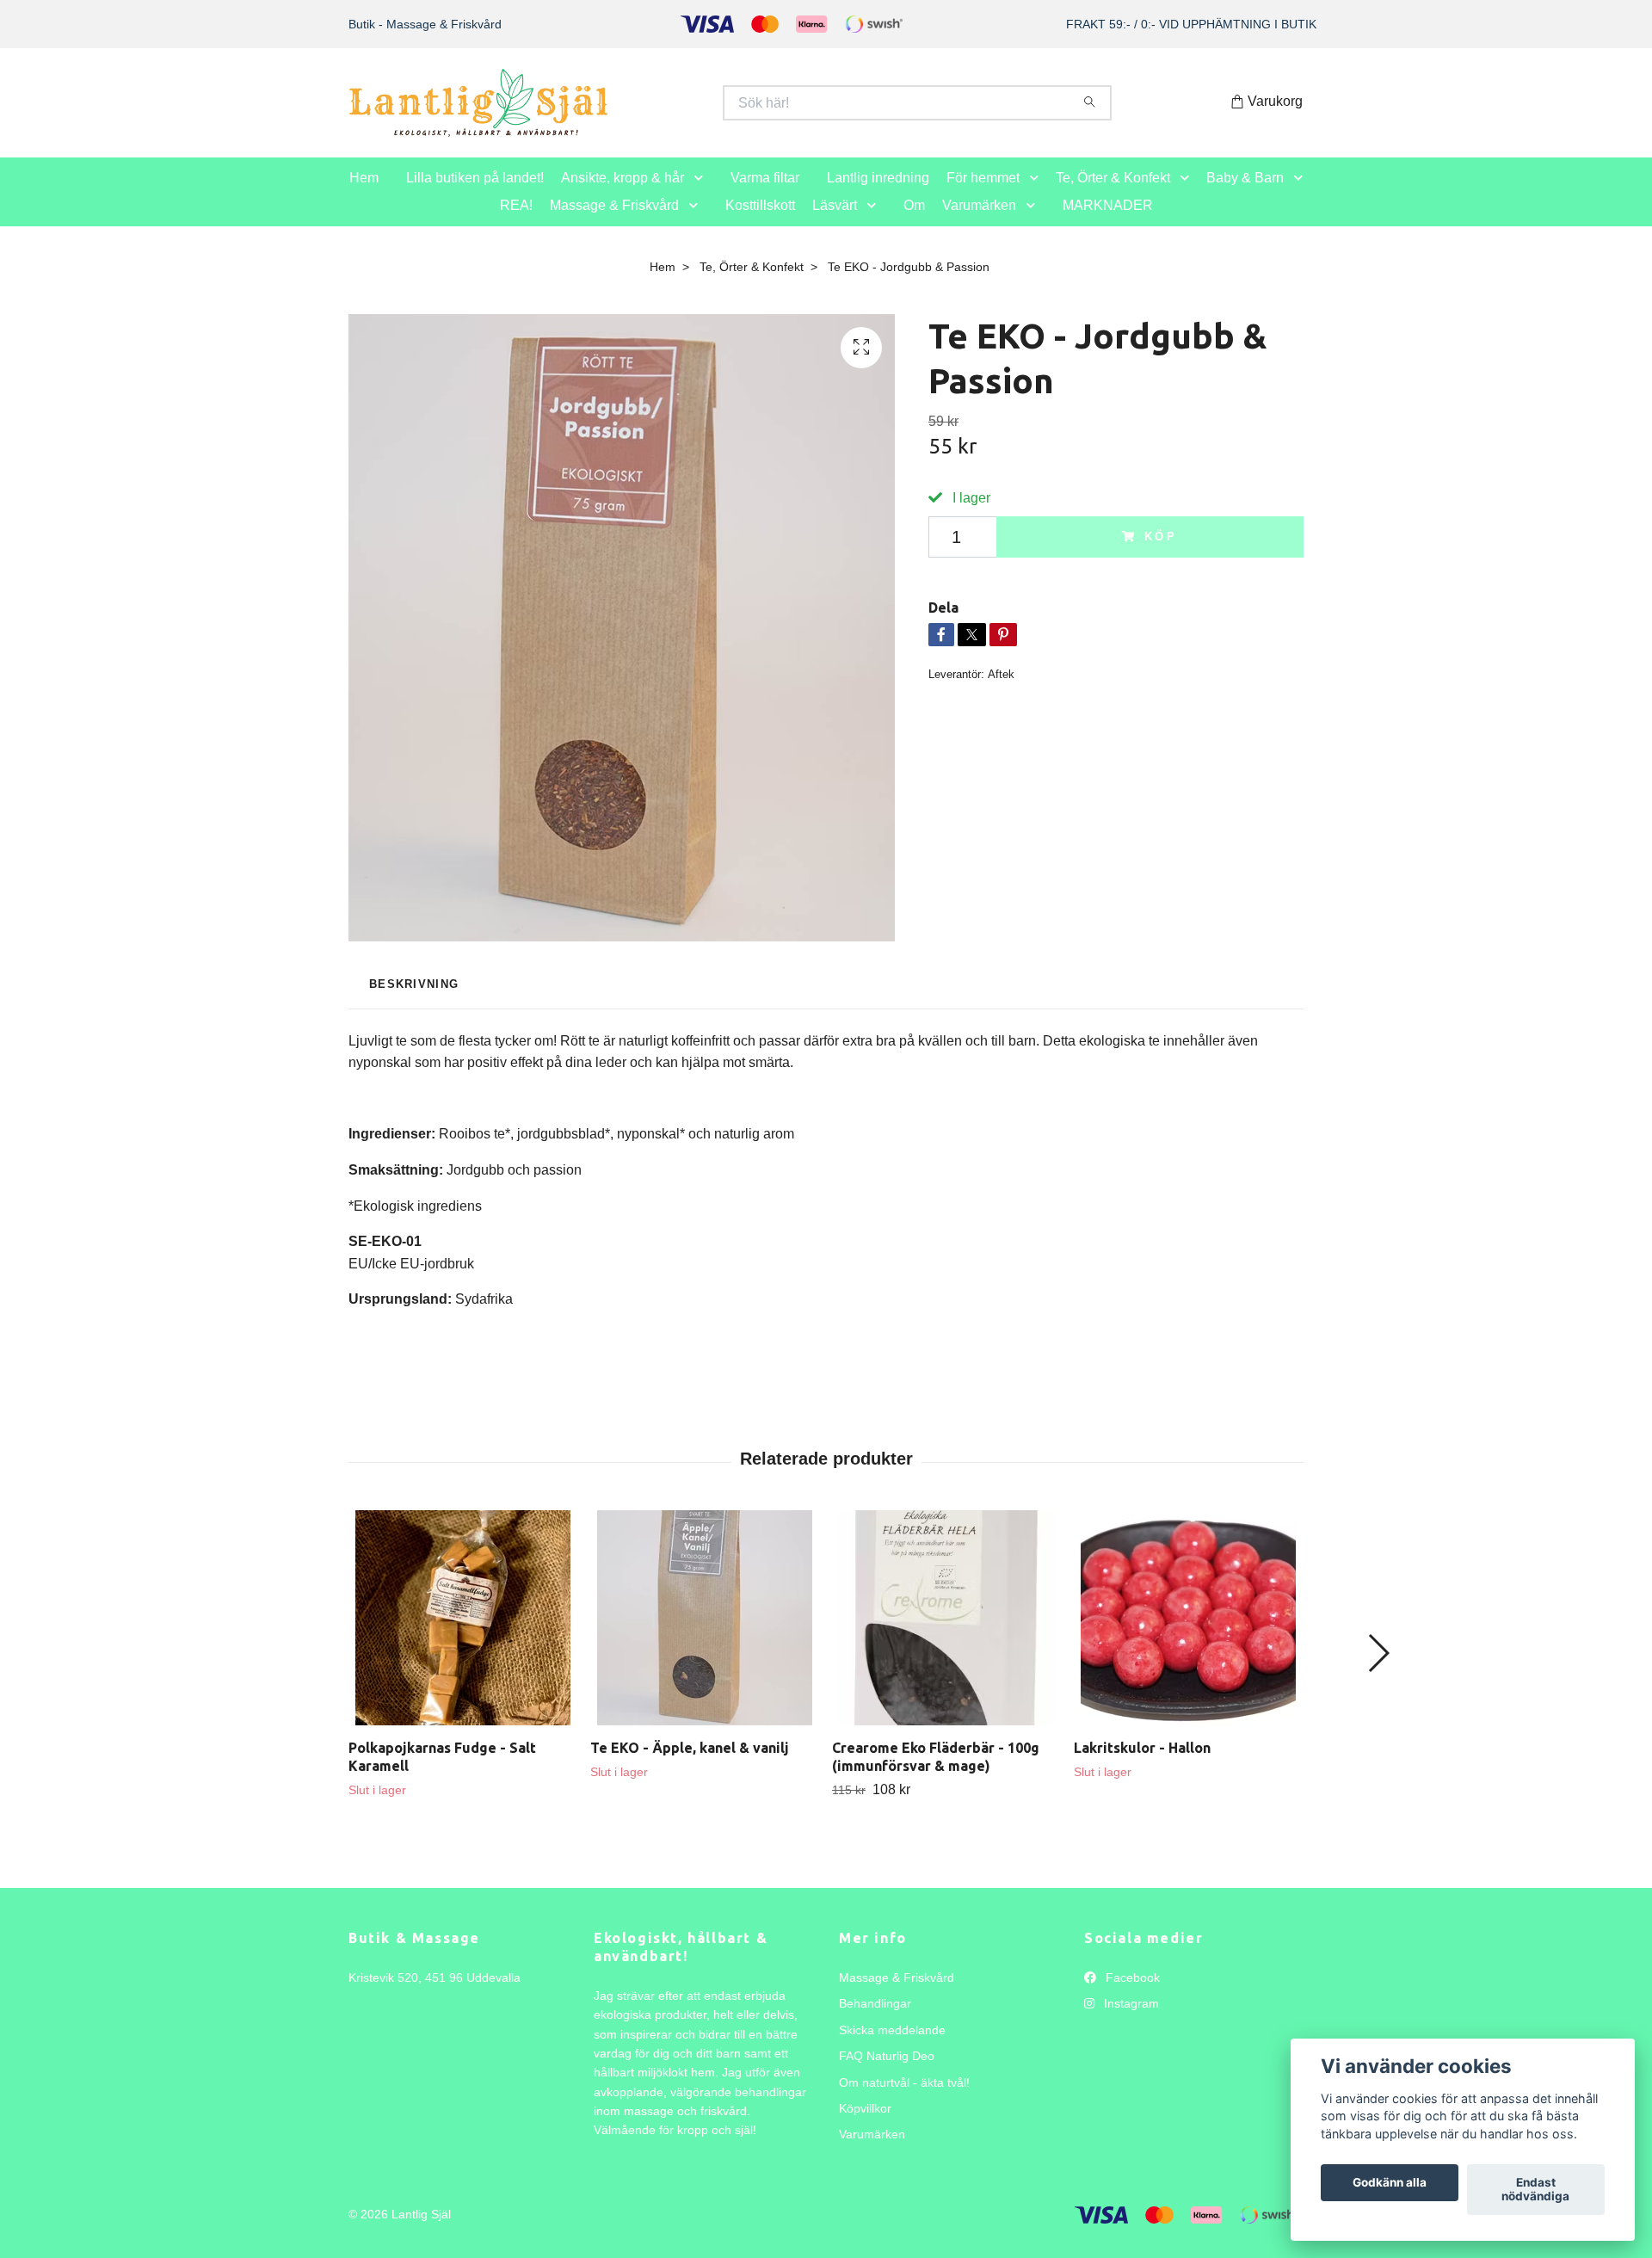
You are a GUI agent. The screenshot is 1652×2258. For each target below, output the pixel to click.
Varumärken (979, 223)
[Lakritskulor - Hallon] (1188, 1636)
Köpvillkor (865, 2126)
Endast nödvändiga (1535, 2190)
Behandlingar (875, 2022)
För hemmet (983, 196)
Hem (364, 196)
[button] (702, 197)
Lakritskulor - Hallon (1142, 1766)
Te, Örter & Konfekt (1113, 196)
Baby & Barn (1245, 196)
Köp (1162, 555)
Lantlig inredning (878, 196)
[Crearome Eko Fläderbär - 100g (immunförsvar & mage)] (946, 1636)
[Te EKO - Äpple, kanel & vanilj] (705, 1636)
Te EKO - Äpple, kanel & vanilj (690, 1766)
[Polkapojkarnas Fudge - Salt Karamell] (463, 1636)
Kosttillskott (760, 223)
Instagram (1130, 2022)
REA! (516, 223)
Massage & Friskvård (614, 223)
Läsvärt (835, 223)
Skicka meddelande (892, 2048)
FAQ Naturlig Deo (887, 2074)
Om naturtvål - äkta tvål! (904, 2101)
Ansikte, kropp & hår (623, 196)
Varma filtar (765, 196)
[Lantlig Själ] (588, 112)
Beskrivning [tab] (414, 1002)
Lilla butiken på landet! (475, 196)
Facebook (1131, 1996)
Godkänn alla (1390, 2183)
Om (914, 223)
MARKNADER (1108, 223)
